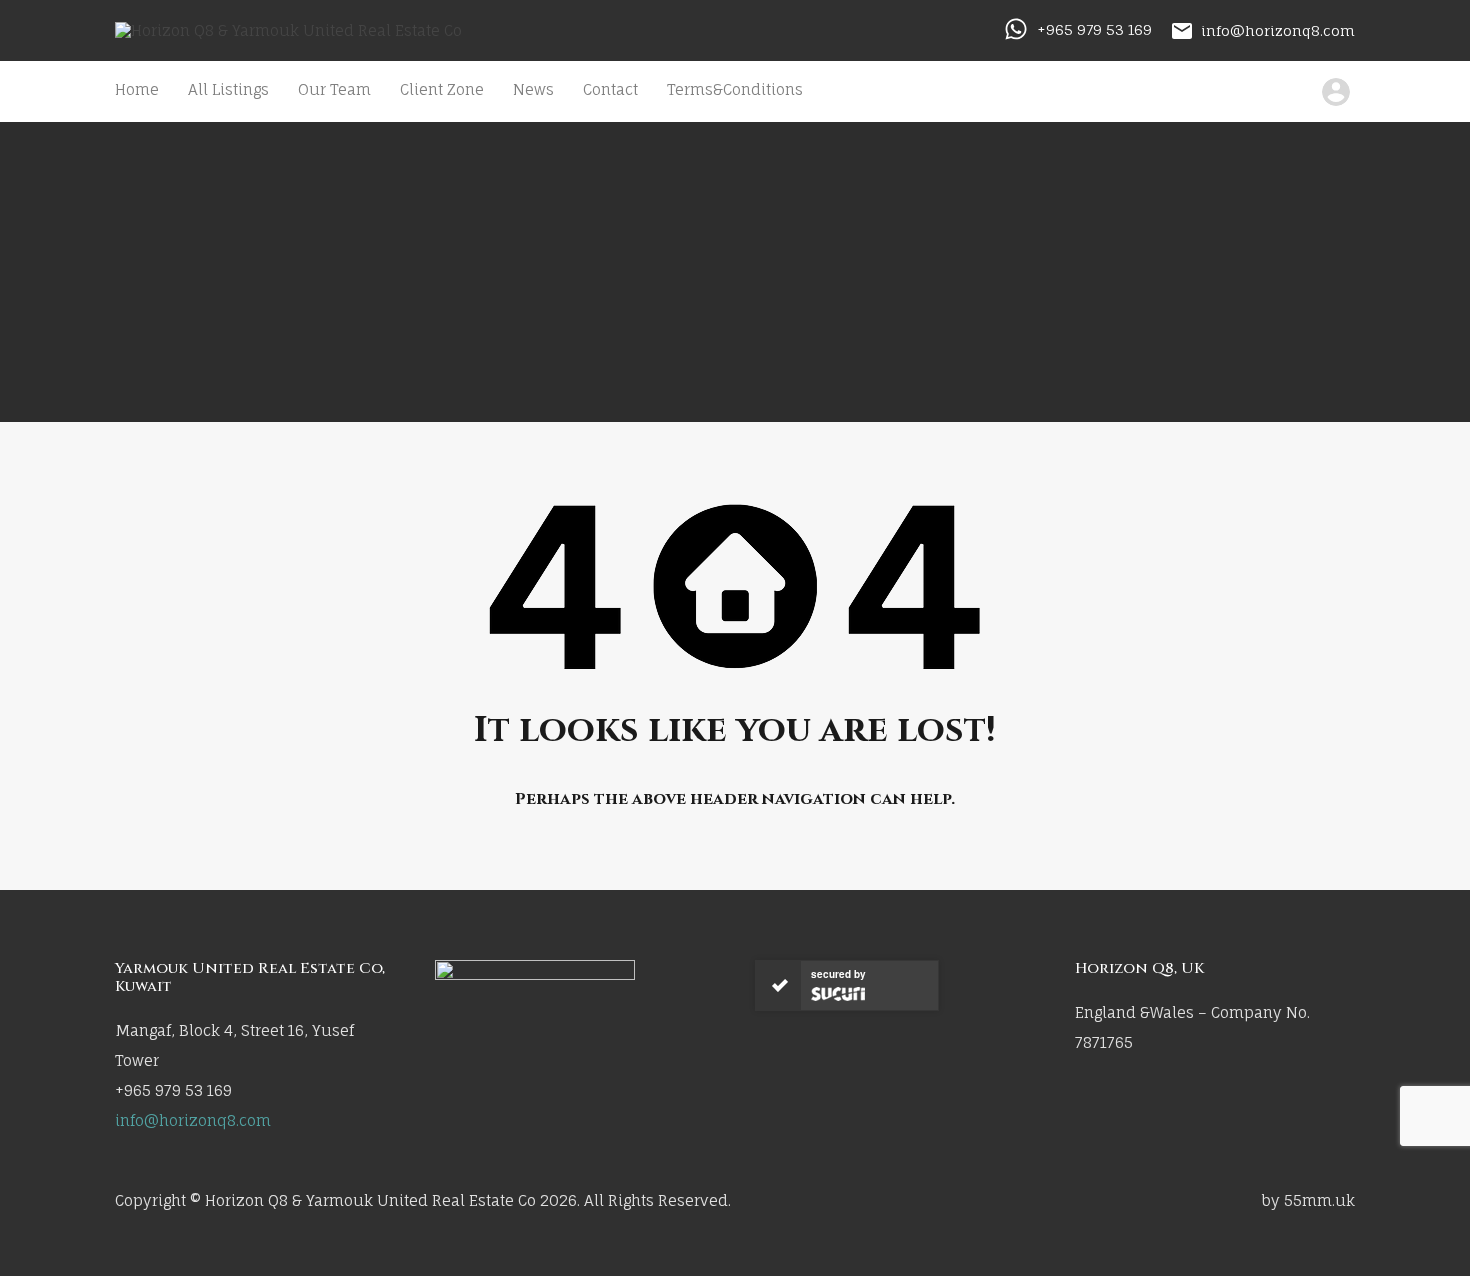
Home (137, 89)
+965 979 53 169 (1094, 29)
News (533, 89)
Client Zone (442, 89)
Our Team (334, 89)
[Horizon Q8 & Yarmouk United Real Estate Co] (288, 30)
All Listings (228, 89)
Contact (610, 89)
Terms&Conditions (735, 89)
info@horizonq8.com (1278, 29)
